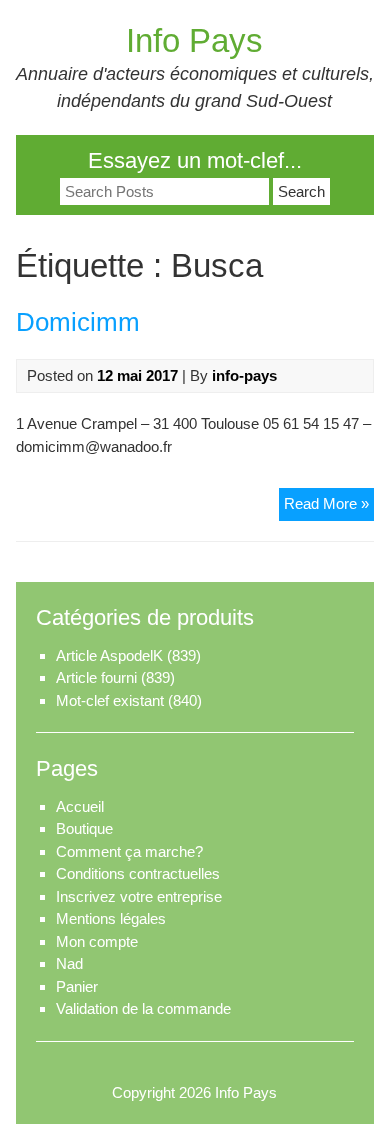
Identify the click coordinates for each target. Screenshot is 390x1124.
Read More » (329, 503)
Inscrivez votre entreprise (139, 896)
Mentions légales (111, 918)
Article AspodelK (109, 655)
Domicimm (78, 322)
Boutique (84, 828)
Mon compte (97, 941)
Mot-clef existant (110, 700)
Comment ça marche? (129, 851)
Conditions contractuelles (138, 873)
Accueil (80, 806)
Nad (69, 963)
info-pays (244, 375)
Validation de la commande (143, 1008)
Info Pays (194, 40)
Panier (77, 986)
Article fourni (96, 677)
